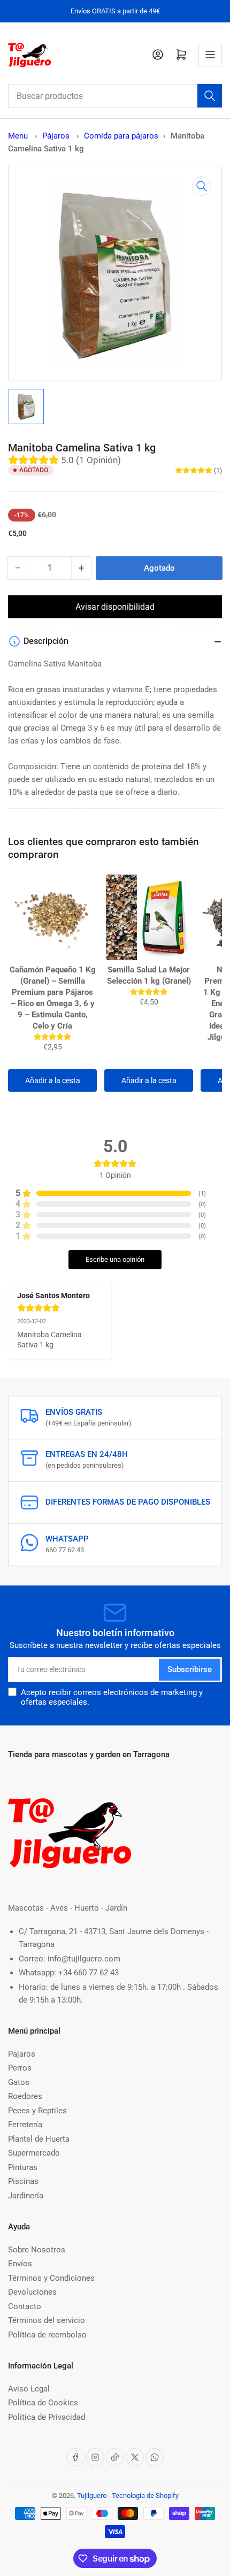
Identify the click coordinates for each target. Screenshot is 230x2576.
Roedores (25, 2096)
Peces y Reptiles (37, 2111)
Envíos (20, 2264)
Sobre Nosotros (37, 2250)
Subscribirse (190, 1669)
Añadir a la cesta (53, 1080)
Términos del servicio (47, 2320)
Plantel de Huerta (39, 2139)
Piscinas (23, 2181)
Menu (18, 136)
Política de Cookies (43, 2403)
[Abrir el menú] (210, 55)
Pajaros (22, 2054)
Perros (20, 2068)
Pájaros (57, 136)
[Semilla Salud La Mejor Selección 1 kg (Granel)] (149, 917)
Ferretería (25, 2125)
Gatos (19, 2082)
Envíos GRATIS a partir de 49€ (115, 11)
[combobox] (115, 96)
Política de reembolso (47, 2335)
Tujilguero (92, 2495)
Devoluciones (32, 2292)
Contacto (25, 2306)
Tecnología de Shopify (145, 2495)
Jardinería (26, 2196)
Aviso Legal (29, 2389)
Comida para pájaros (121, 136)
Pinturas (23, 2167)
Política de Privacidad (47, 2417)
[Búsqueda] (210, 96)
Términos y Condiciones (51, 2278)
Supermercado (34, 2153)
